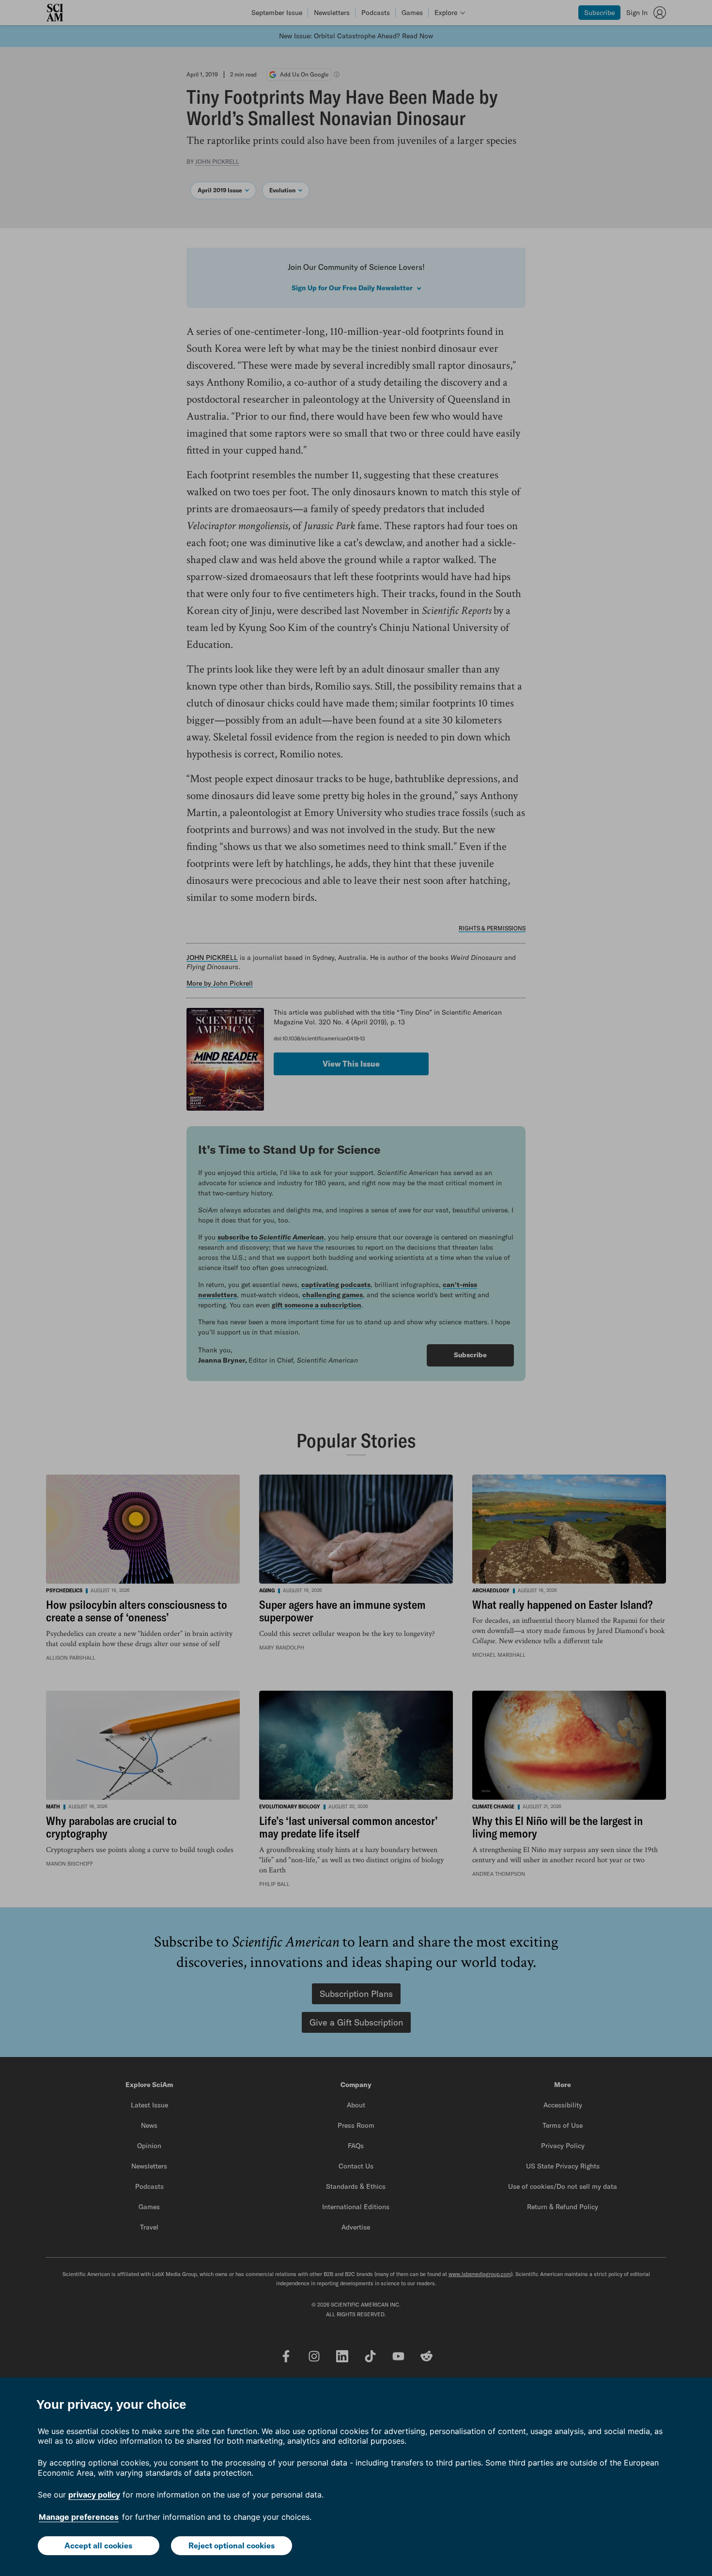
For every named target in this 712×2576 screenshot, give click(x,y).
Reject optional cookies (232, 2545)
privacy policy (94, 2495)
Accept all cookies (98, 2545)
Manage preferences (79, 2517)
